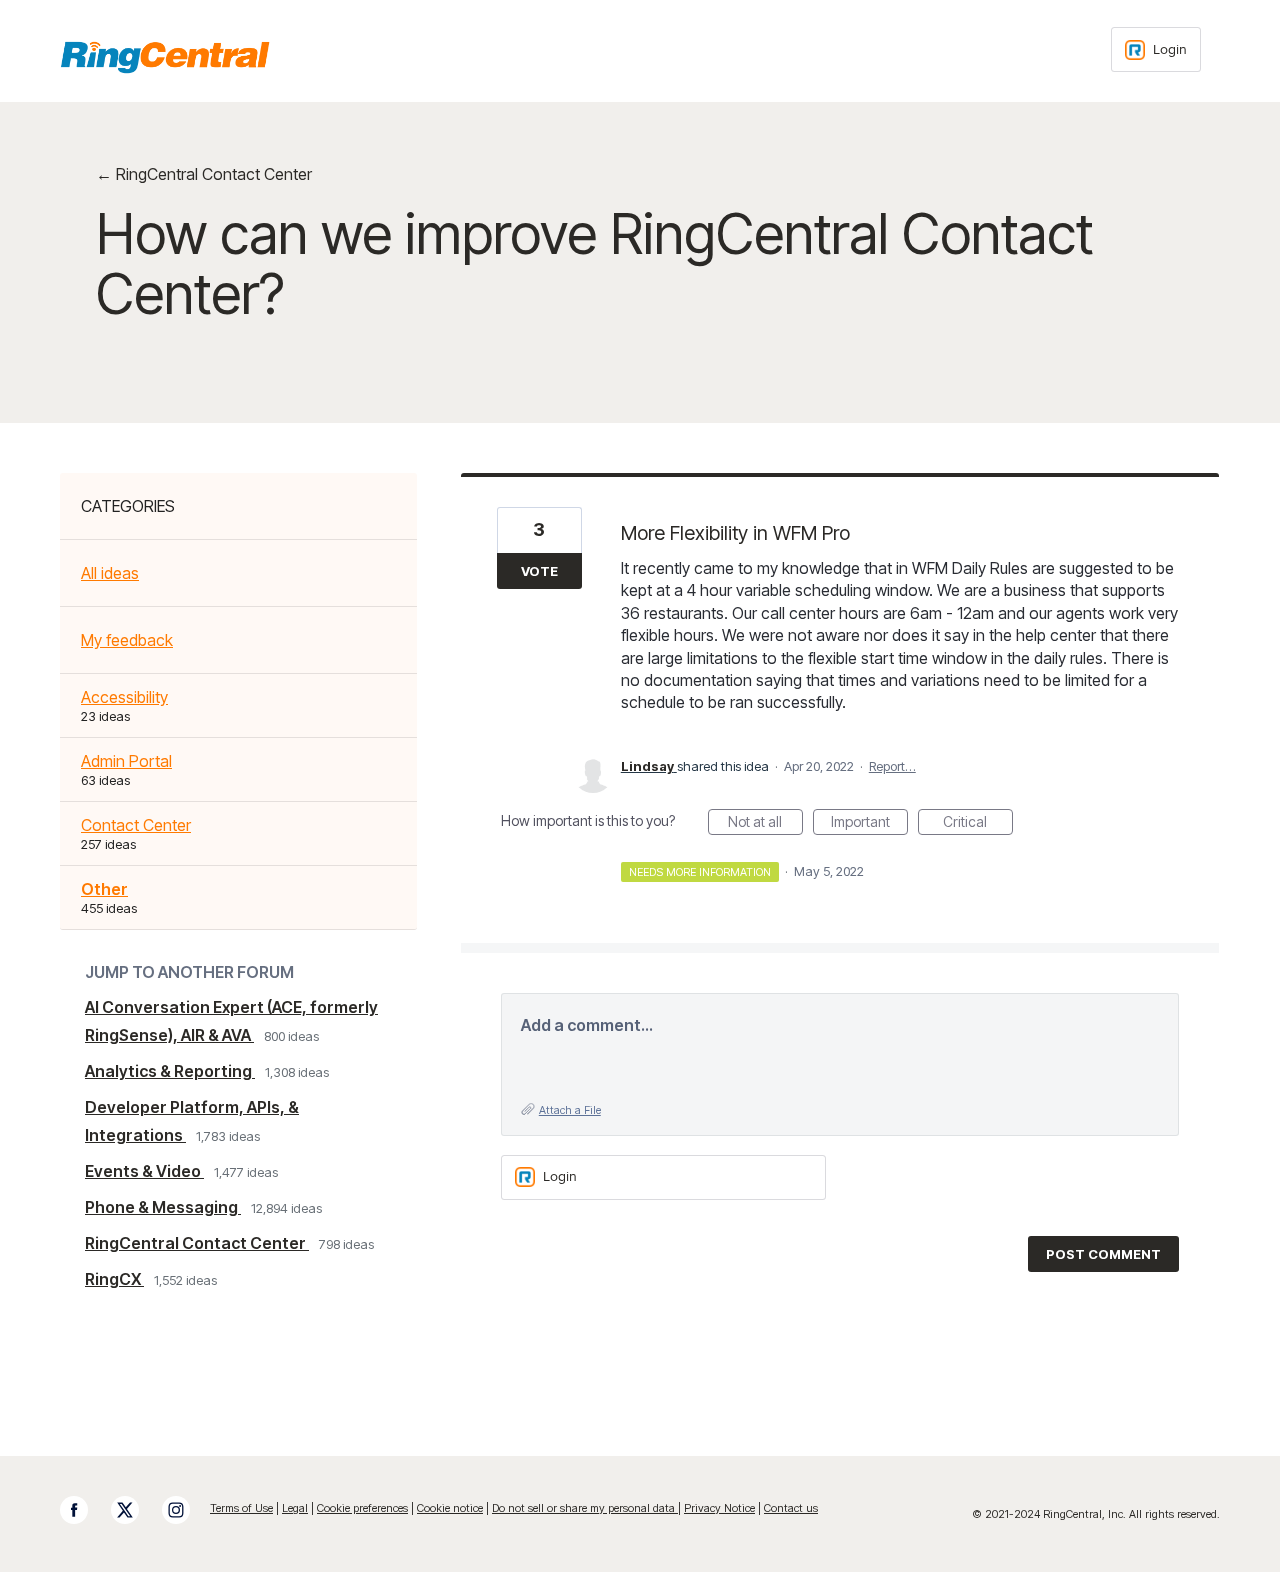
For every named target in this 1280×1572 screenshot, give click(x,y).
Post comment (1103, 1254)
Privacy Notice (719, 1508)
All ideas (110, 573)
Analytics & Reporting (170, 1071)
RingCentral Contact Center (197, 1243)
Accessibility (124, 697)
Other (104, 889)
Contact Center (136, 825)
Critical (978, 824)
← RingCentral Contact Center (204, 174)
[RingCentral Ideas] (165, 57)
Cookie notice (450, 1508)
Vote (539, 571)
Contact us (791, 1508)
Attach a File (570, 1110)
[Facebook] (84, 1510)
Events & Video (144, 1171)
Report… (892, 766)
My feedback (127, 640)
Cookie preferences (362, 1508)
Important (869, 824)
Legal (295, 1508)
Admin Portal (126, 761)
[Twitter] (135, 1510)
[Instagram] (186, 1510)
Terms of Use (241, 1508)
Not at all (765, 824)
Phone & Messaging (163, 1207)
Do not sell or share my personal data (585, 1508)
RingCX (114, 1279)
